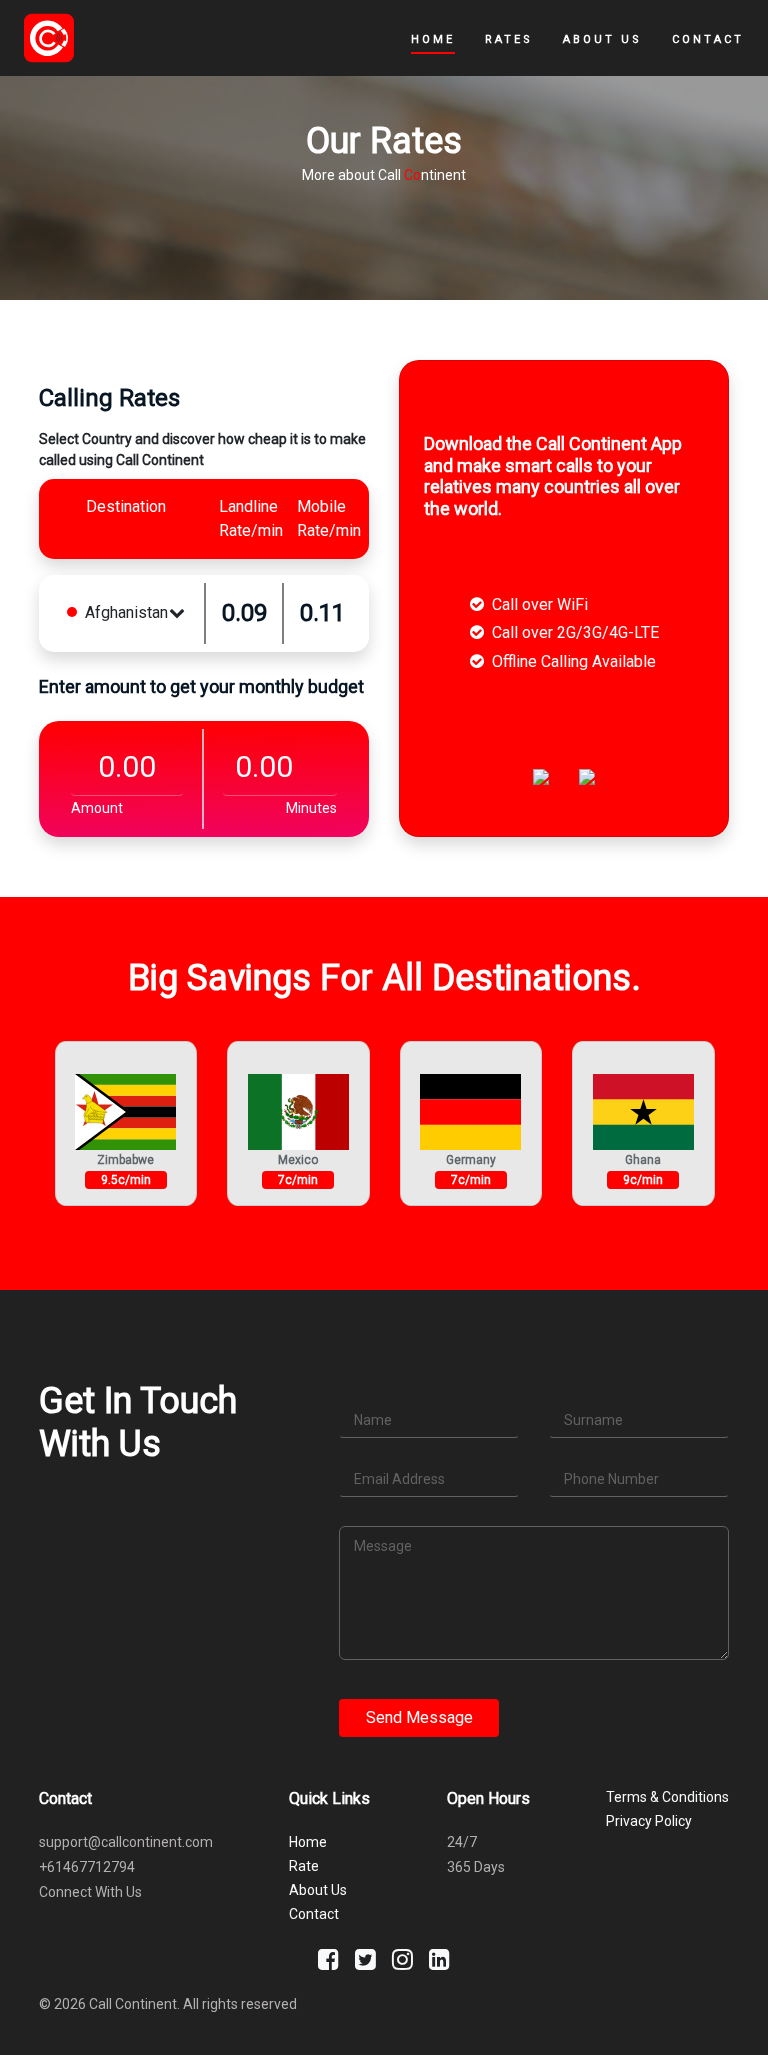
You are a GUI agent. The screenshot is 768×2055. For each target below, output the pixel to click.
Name (373, 1420)
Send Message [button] (419, 1717)
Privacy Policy (649, 1821)
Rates (509, 39)
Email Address (399, 1479)
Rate (304, 1866)
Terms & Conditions (667, 1797)
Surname (593, 1420)
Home (433, 39)
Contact (708, 39)
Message (383, 1546)
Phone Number (611, 1479)
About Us (602, 39)
